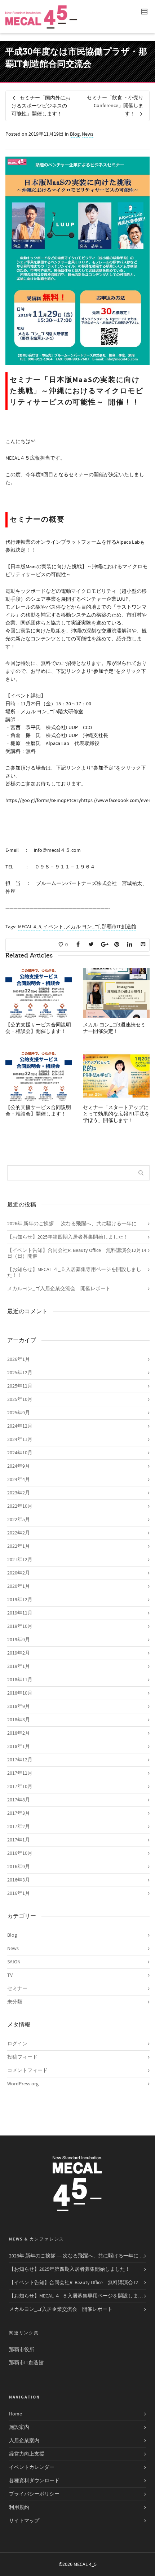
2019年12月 (20, 1600)
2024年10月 (20, 1453)
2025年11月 (20, 1386)
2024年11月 (20, 1440)
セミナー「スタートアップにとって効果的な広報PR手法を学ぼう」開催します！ (116, 1114)
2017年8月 (19, 1800)
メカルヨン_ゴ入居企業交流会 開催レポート (59, 1289)
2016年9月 (19, 1867)
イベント (53, 927)
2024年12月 (20, 1426)
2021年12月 (20, 1560)
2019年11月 (20, 1613)
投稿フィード (22, 2057)
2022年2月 (19, 1533)
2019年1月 (19, 1666)
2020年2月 (19, 1573)
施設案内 (19, 2427)
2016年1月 (19, 1893)
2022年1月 (19, 1546)
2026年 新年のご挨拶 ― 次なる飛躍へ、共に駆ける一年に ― (75, 1224)
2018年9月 (19, 1707)
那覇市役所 (22, 2350)
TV (10, 1975)
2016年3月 (19, 1880)
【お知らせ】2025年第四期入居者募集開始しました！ (68, 1237)
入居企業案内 (24, 2441)
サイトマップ (24, 2521)
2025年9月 (19, 1413)
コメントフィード (27, 2071)
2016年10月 (20, 1853)
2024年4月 (19, 1480)
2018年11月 (20, 1680)
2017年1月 (19, 1840)
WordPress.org (23, 2084)
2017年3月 (19, 1813)
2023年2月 (19, 1493)
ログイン (17, 2044)
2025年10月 (20, 1399)
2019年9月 (19, 1640)
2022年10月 (20, 1506)
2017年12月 (20, 1760)
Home (15, 2414)
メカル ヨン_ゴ (83, 927)
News (88, 134)
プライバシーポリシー (34, 2494)
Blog (75, 134)
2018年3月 (19, 1720)
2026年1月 (19, 1359)
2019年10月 (20, 1626)
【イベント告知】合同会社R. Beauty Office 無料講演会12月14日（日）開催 (77, 1253)
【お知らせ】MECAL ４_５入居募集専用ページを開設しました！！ (74, 1272)
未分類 (15, 2002)
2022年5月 (19, 1520)
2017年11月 (20, 1773)
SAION (14, 1962)
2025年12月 (20, 1373)
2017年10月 (20, 1787)
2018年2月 (19, 1733)
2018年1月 (19, 1747)
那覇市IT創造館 (119, 927)
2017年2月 (19, 1827)
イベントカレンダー (32, 2467)
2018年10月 (20, 1693)
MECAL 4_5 (30, 927)
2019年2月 (19, 1653)
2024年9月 (19, 1466)
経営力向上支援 (27, 2454)
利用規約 (19, 2507)
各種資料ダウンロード (34, 2481)
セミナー (17, 1989)
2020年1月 (19, 1586)
